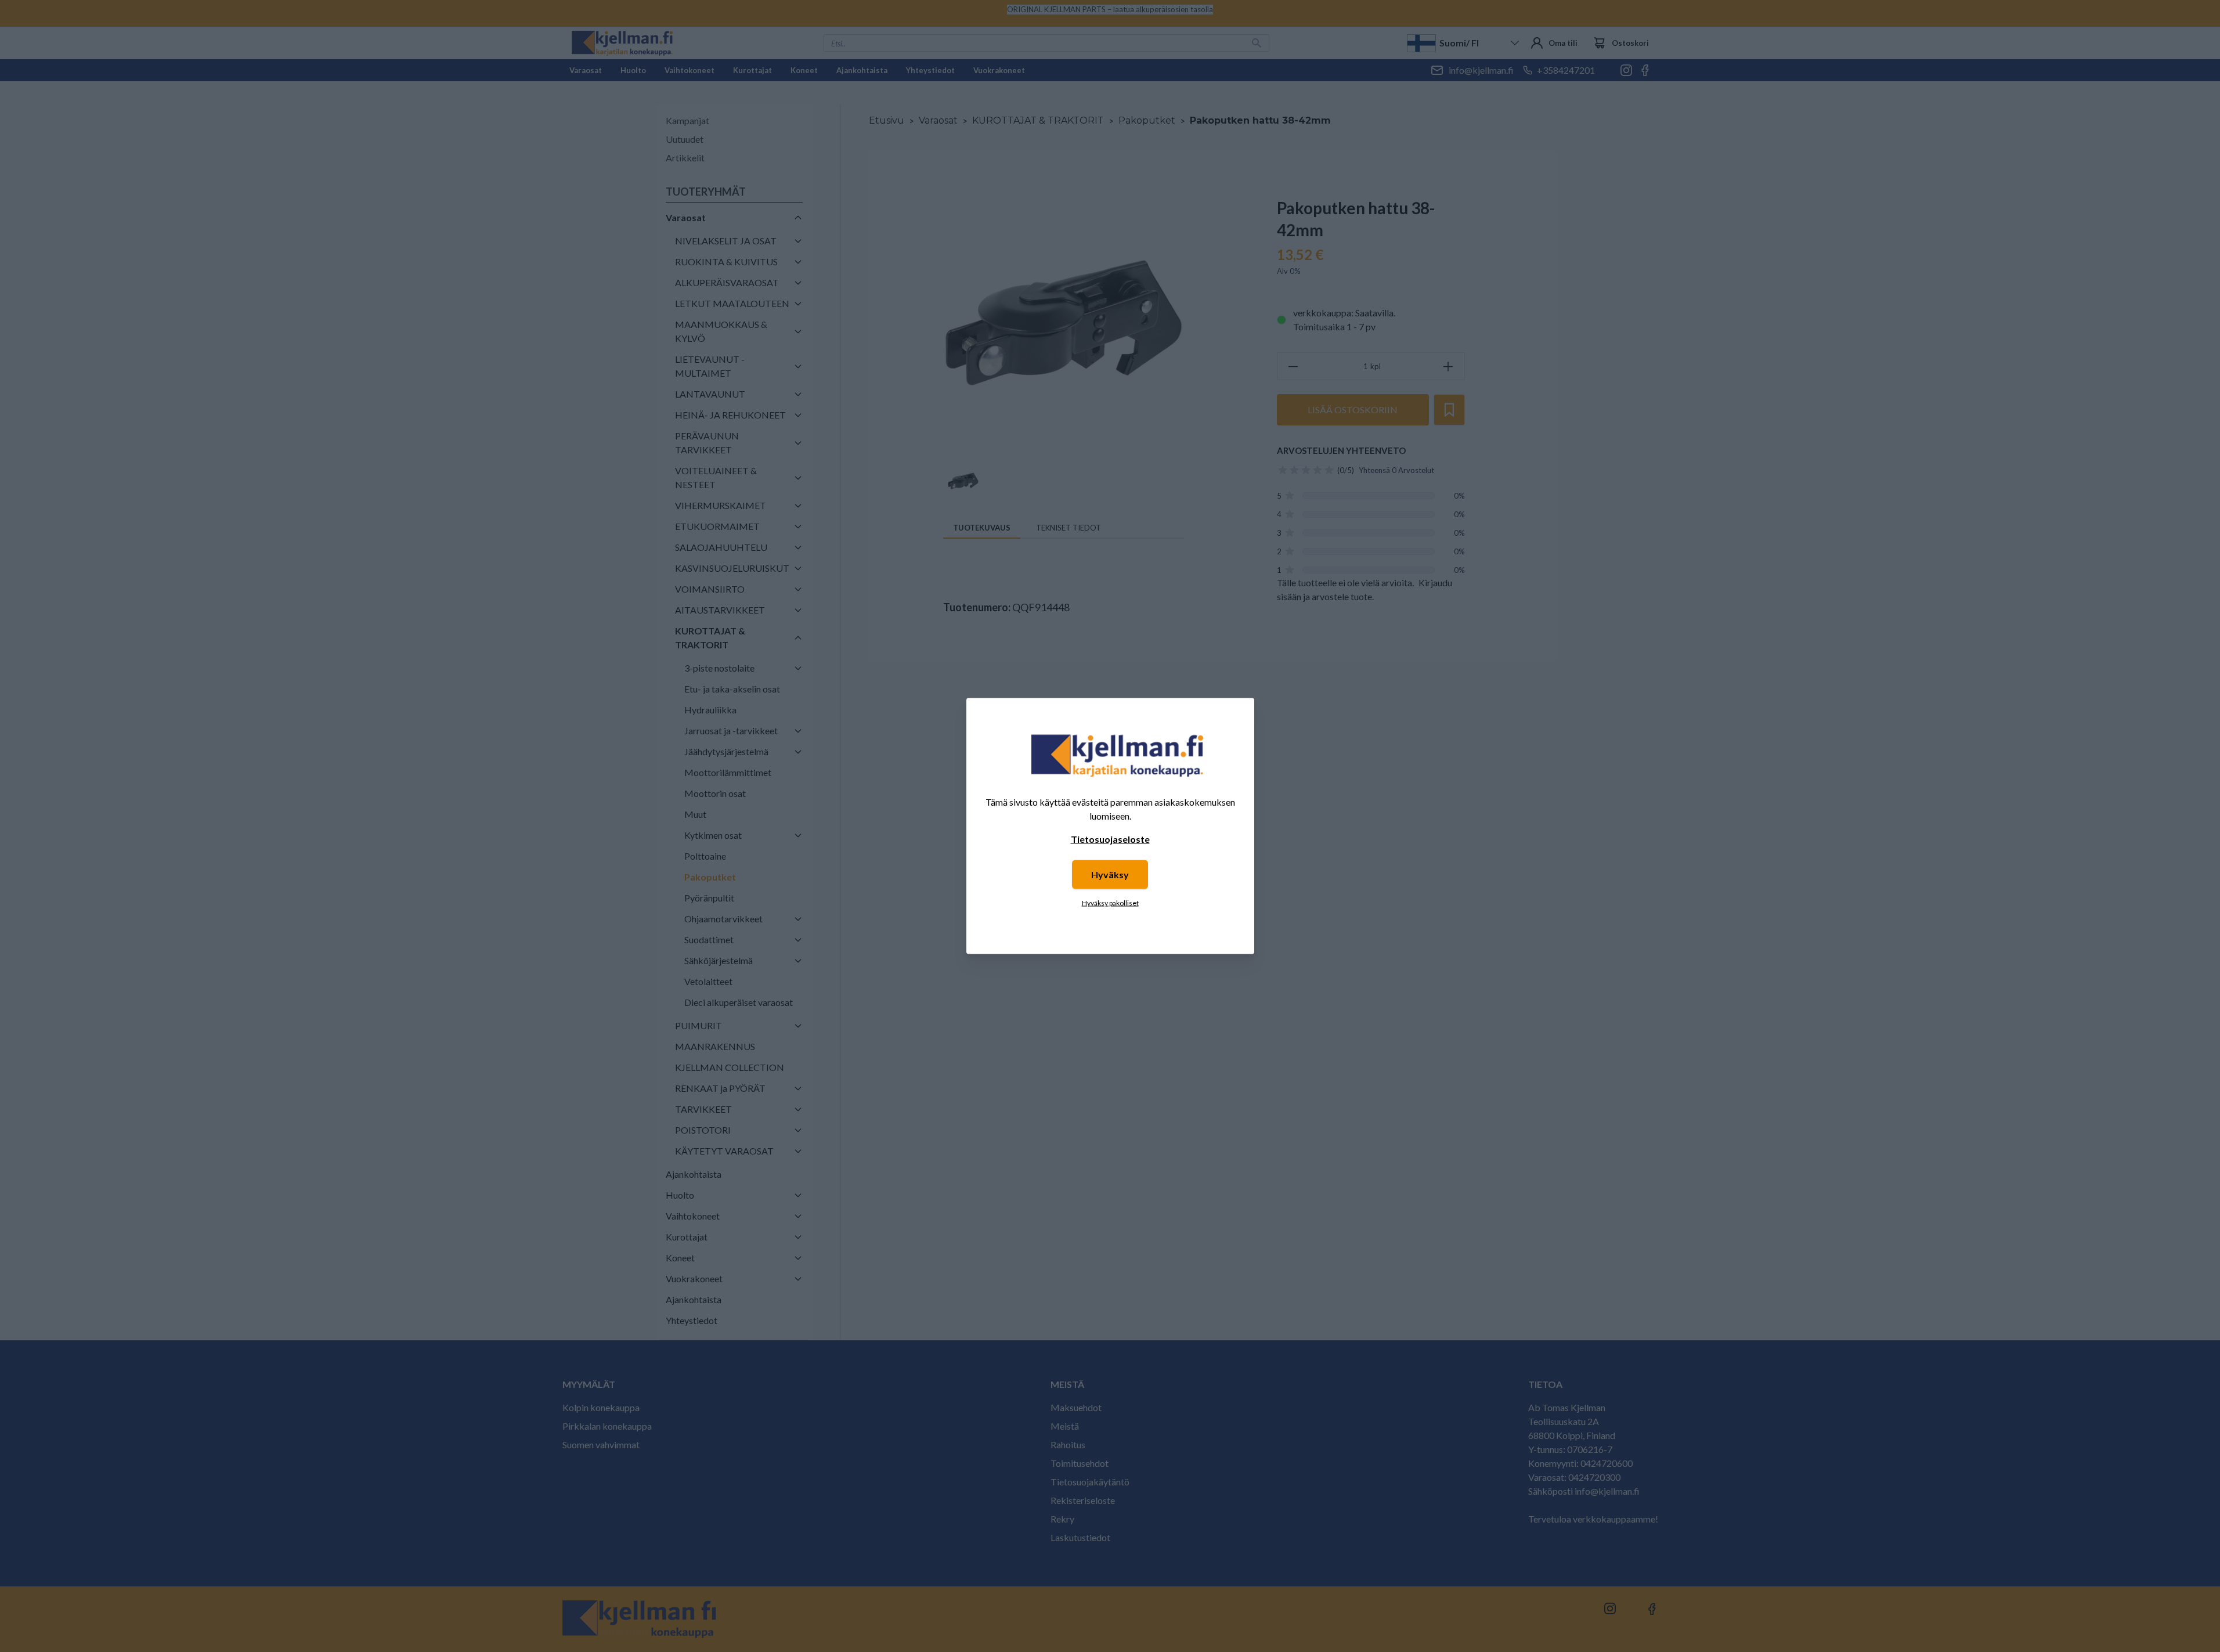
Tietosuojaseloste (1110, 839)
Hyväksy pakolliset (1110, 903)
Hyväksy (1110, 874)
